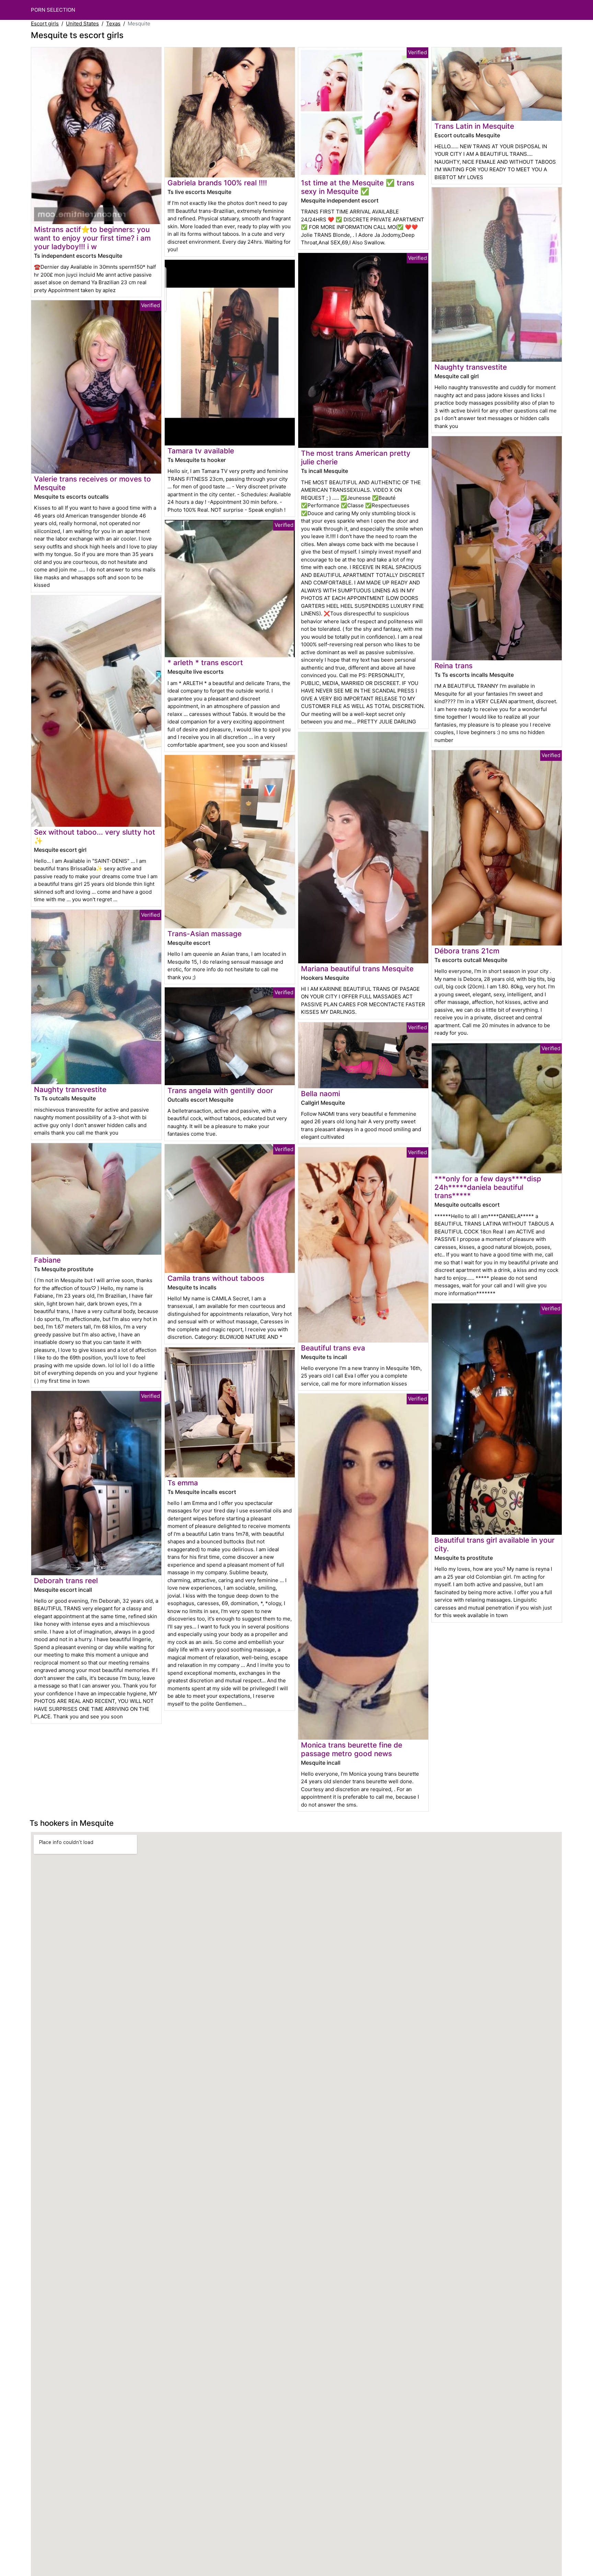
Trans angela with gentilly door (220, 1090)
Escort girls (45, 24)
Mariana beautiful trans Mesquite (357, 969)
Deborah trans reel (66, 1581)
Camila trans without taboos (216, 1278)
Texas (113, 24)
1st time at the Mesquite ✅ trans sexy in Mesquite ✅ (358, 187)
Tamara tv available (201, 451)
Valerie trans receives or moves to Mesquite (92, 483)
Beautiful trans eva (333, 1348)
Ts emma (183, 1483)
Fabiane (47, 1260)
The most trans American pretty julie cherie (356, 457)
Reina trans (454, 666)
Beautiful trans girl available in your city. (495, 1544)
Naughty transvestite (70, 1089)
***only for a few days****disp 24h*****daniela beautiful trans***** (488, 1187)
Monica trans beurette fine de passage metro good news (352, 1749)
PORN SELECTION (53, 10)
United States (82, 24)
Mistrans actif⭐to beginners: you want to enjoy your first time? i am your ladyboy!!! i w (92, 238)
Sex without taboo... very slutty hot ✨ (95, 836)
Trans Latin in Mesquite (474, 126)
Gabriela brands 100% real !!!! (217, 183)
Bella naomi (321, 1094)
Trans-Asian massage (205, 934)
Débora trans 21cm (467, 951)
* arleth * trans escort (205, 663)
